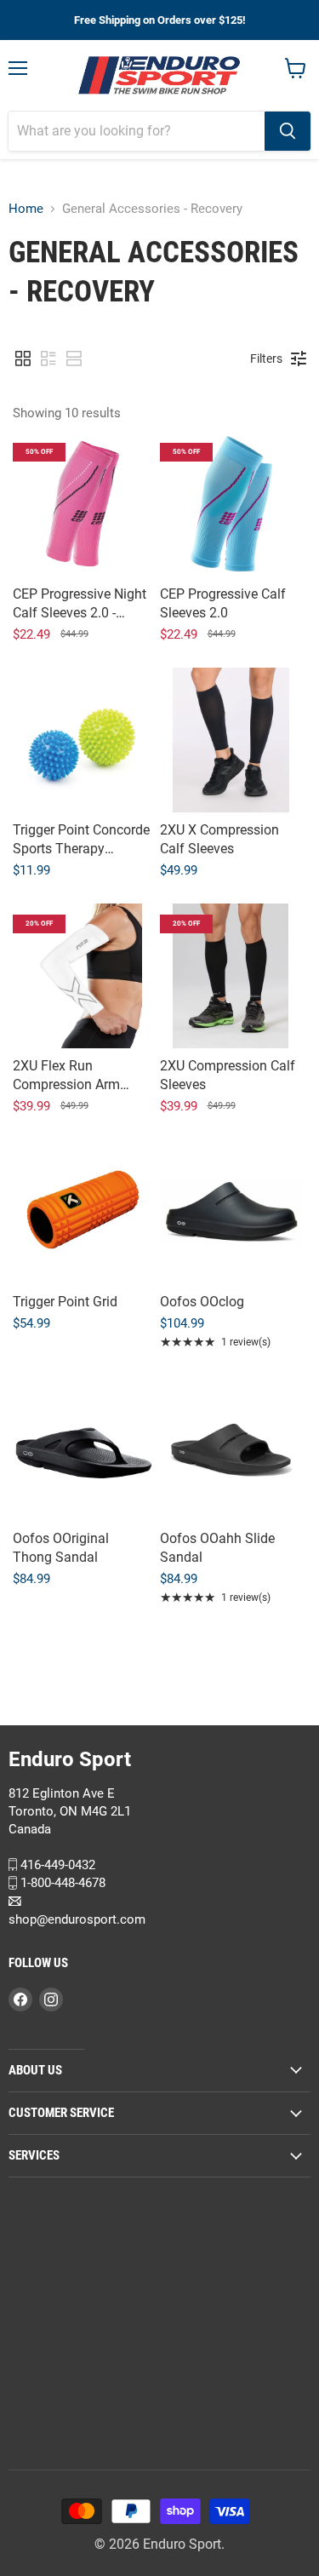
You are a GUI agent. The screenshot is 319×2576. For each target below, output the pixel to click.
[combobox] (137, 131)
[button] (23, 359)
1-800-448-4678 (61, 1883)
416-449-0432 (56, 1864)
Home (26, 209)
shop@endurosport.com (77, 1919)
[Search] (288, 131)
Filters (266, 359)
